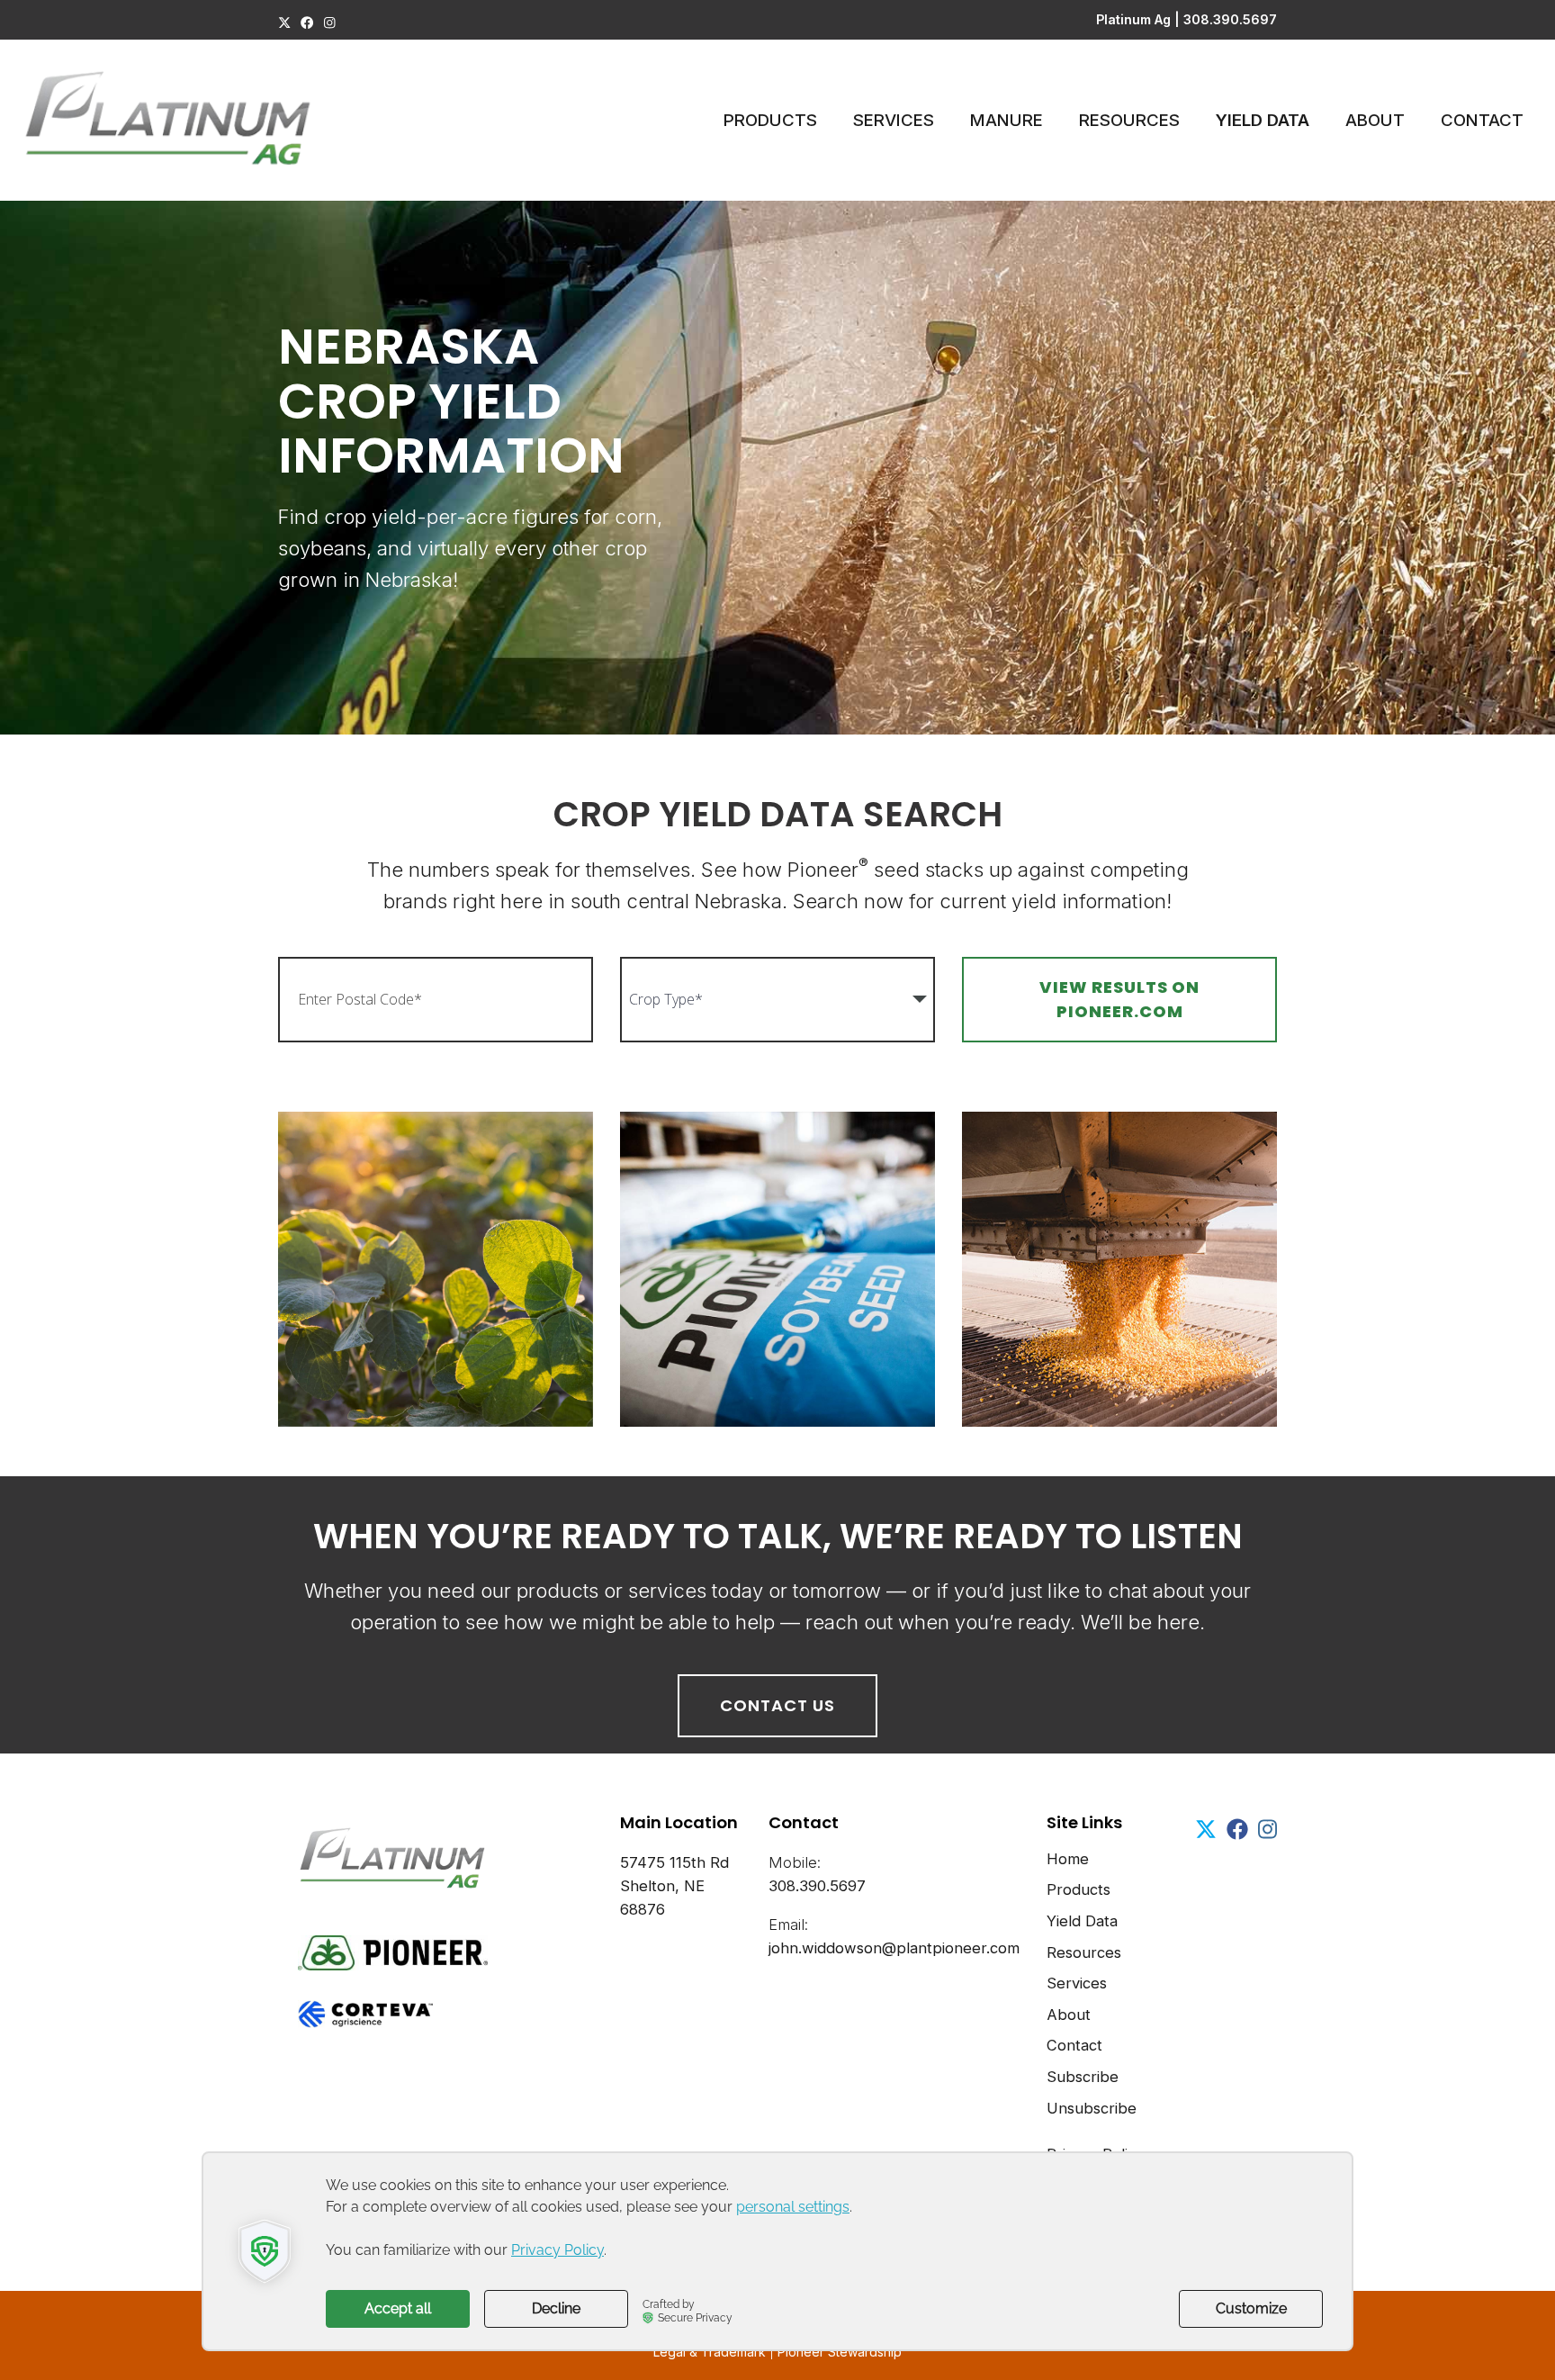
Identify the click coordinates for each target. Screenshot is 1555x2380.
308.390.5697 (1230, 19)
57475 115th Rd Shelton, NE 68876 (674, 1886)
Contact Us (777, 1705)
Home (1068, 1859)
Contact (1482, 120)
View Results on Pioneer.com (1119, 999)
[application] (777, 2251)
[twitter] (284, 23)
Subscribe (1083, 2077)
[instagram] (330, 23)
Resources (1129, 120)
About (1375, 120)
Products (770, 120)
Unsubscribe (1092, 2108)
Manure (1007, 120)
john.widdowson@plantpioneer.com (894, 1948)
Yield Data (1263, 120)
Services (894, 120)
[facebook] (307, 23)
